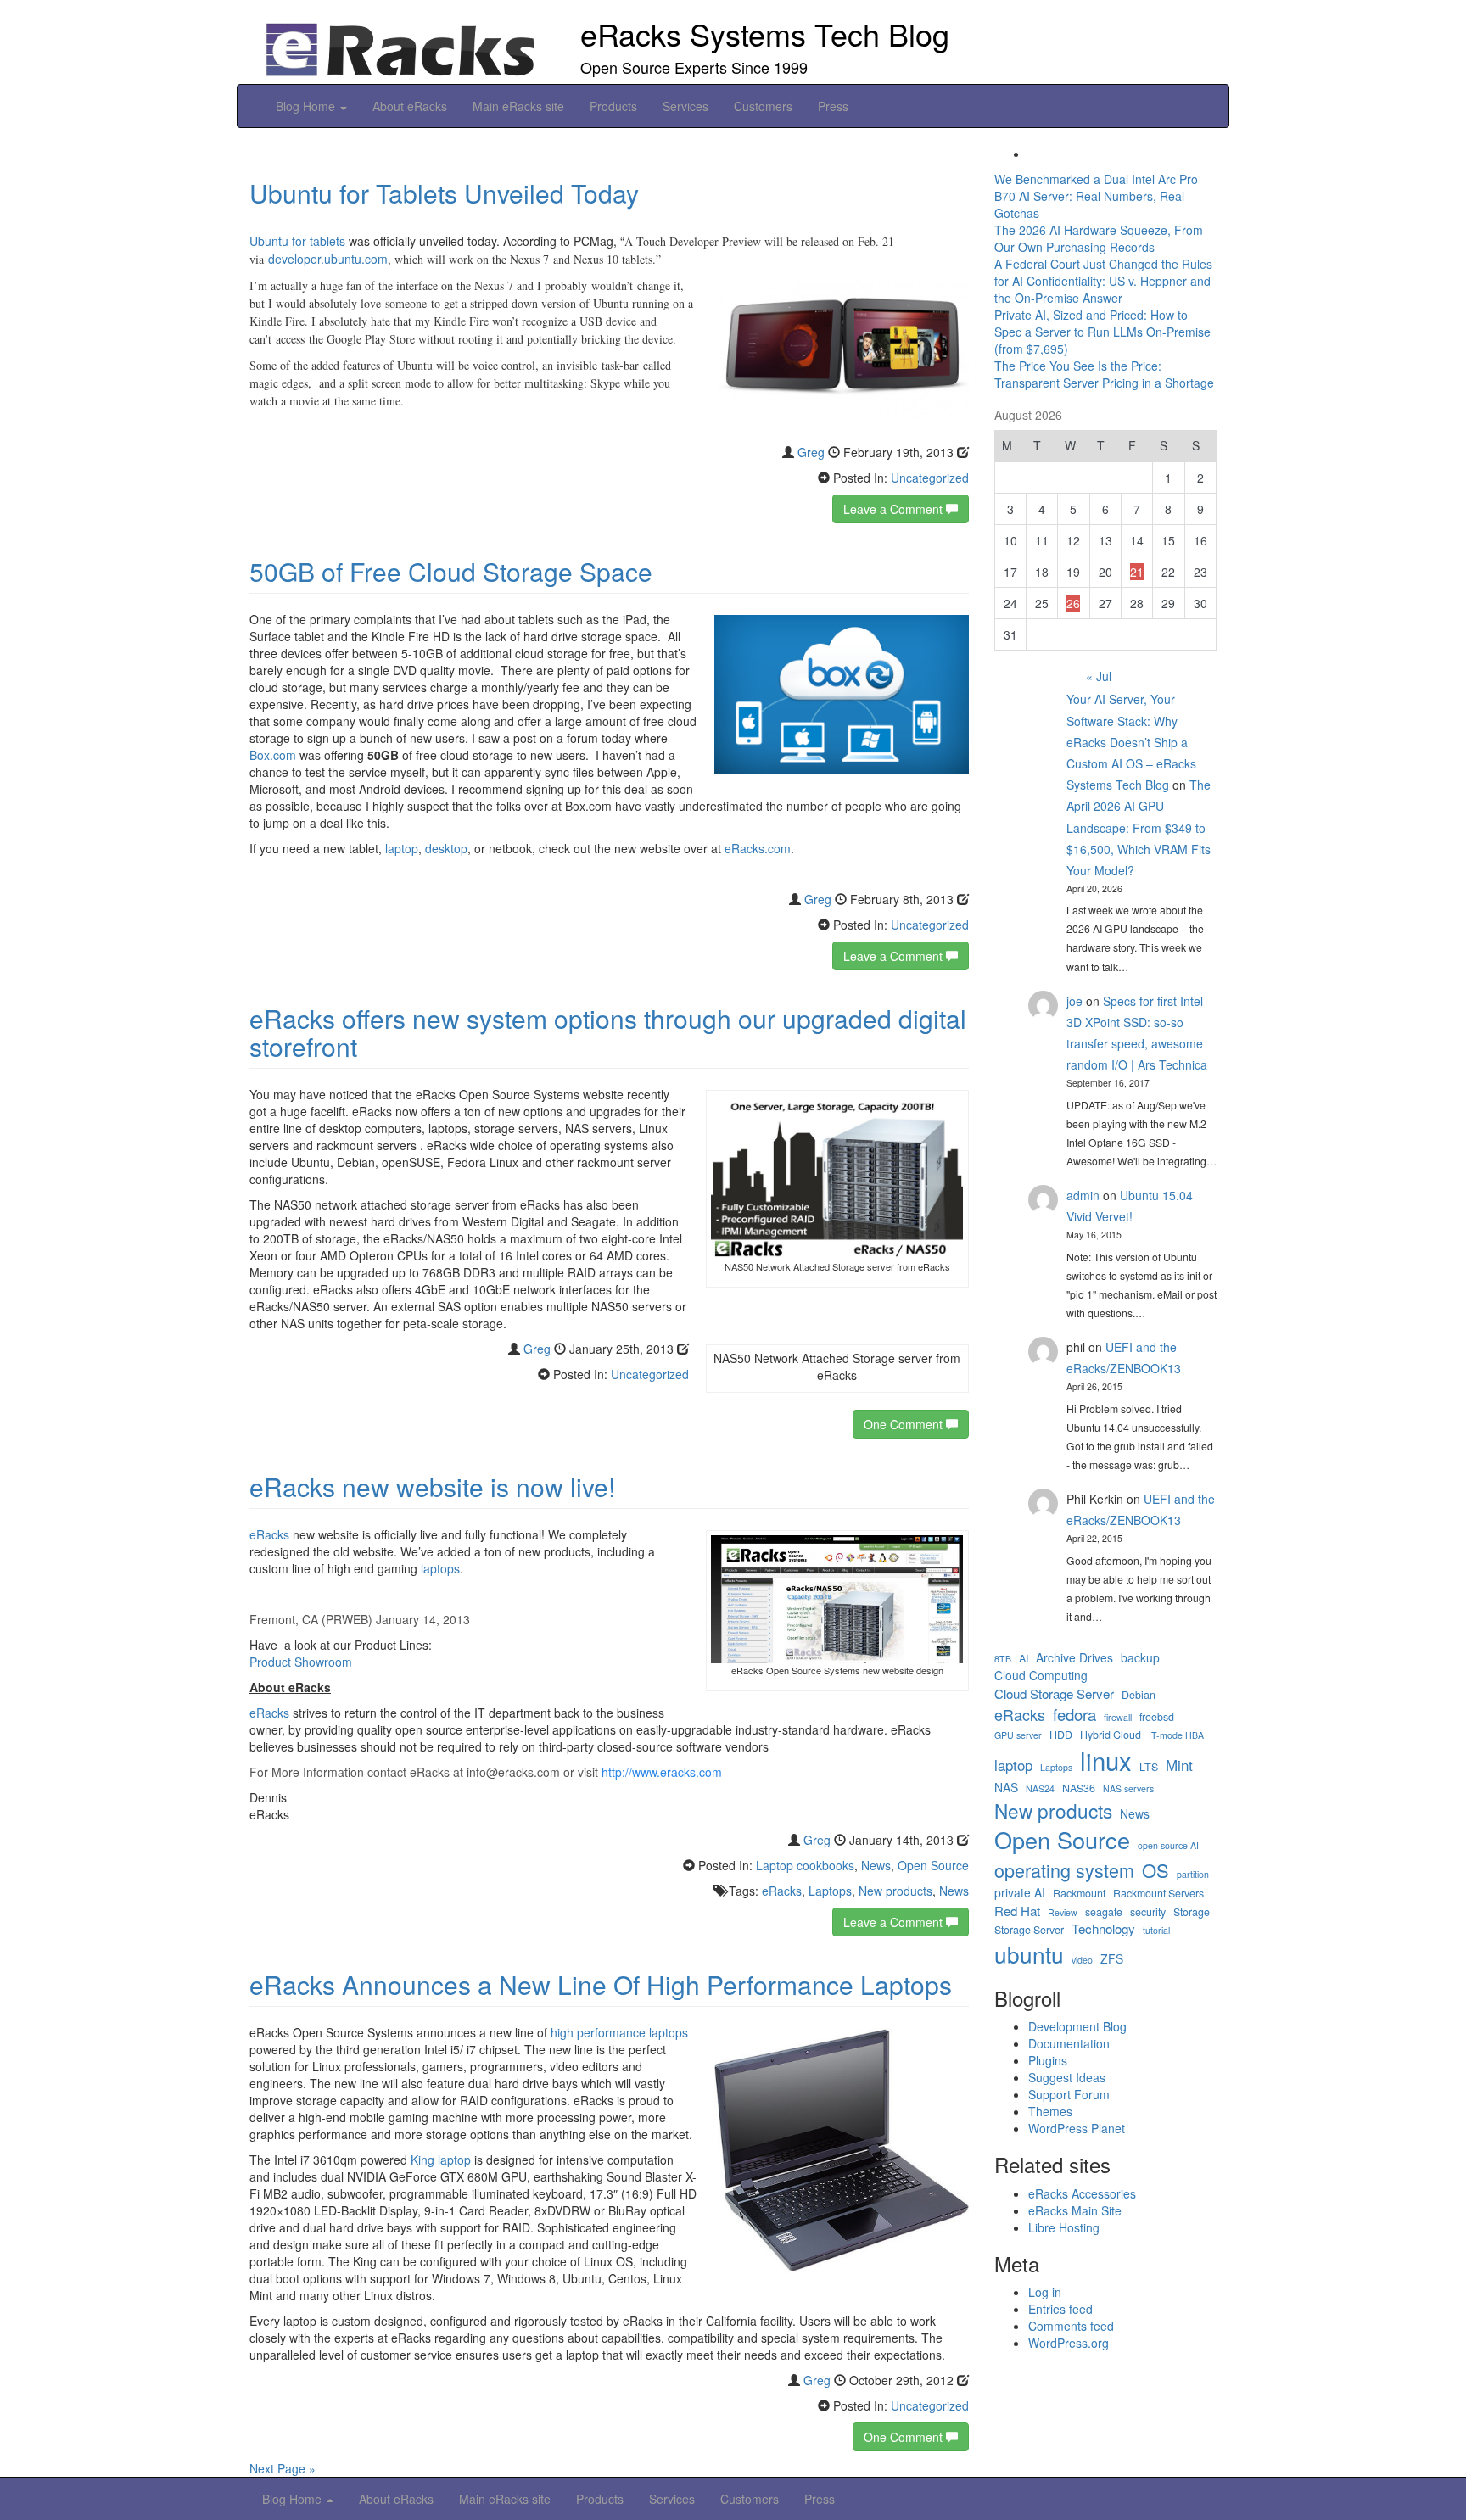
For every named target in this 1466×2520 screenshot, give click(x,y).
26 (1073, 603)
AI (1024, 1659)
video (1082, 1960)
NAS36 (1079, 1788)
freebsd (1157, 1717)
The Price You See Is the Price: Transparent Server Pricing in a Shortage (1104, 374)
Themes (1050, 2111)
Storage (1192, 1912)
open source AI (1168, 1845)
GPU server (1018, 1735)
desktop (446, 848)
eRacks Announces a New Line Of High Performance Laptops (601, 1984)
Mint (1179, 1765)
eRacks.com (758, 848)
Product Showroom (301, 1662)
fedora (1074, 1714)
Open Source (933, 1865)
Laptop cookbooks (805, 1865)
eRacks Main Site (1075, 2210)
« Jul (1099, 676)
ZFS (1112, 1959)
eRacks (269, 1534)
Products (613, 106)
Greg (811, 452)
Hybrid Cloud (1111, 1735)
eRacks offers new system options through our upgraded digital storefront (608, 1032)
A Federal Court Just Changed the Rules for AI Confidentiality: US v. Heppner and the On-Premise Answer (1103, 281)
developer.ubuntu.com (328, 259)
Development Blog (1077, 2026)
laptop (402, 848)
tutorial (1156, 1930)
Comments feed (1071, 2326)
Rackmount (1079, 1894)
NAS (1006, 1788)
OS (1155, 1870)
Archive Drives (1074, 1658)
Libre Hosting (1064, 2227)
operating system (1064, 1870)
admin (1083, 1195)
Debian (1139, 1695)
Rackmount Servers (1158, 1894)
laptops (440, 1568)
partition (1193, 1874)
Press (833, 106)
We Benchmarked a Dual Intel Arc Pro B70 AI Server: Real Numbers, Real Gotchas (1096, 196)
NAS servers (1128, 1788)
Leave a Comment (895, 509)
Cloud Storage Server (1054, 1693)
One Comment (905, 1424)
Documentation (1069, 2043)
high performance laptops (619, 2032)
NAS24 (1040, 1788)
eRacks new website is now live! (432, 1486)
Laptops (830, 1891)
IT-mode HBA (1176, 1735)
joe (1074, 1001)
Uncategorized (930, 478)
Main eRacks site (518, 106)
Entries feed (1060, 2309)
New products (895, 1891)
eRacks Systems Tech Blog (765, 34)
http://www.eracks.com (662, 1772)
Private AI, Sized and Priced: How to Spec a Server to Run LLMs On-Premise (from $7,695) (1102, 332)
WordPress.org (1069, 2343)
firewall (1118, 1717)
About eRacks (410, 106)
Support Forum (1069, 2094)
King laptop (441, 2160)
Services (685, 106)
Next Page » (283, 2468)
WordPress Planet (1077, 2128)
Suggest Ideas (1067, 2077)
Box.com (273, 755)
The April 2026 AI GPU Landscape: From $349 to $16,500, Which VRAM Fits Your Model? (1139, 827)
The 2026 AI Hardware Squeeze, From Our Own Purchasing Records (1099, 238)
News (876, 1865)
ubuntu (1029, 1954)
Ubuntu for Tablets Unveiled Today (444, 193)
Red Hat (1017, 1911)
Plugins (1048, 2060)
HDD (1061, 1735)
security (1148, 1912)
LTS (1149, 1767)
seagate (1104, 1912)
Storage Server (1029, 1930)
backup (1140, 1658)
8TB (1003, 1659)
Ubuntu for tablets (297, 241)
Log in (1045, 2292)
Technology (1103, 1928)
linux (1106, 1760)
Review (1063, 1912)
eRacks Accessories (1082, 2193)
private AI (1020, 1893)
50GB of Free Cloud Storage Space (451, 571)
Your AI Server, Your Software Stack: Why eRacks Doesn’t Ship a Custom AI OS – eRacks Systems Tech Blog (1131, 742)
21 (1137, 572)
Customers (763, 106)
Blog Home (307, 106)
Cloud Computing (1041, 1676)
